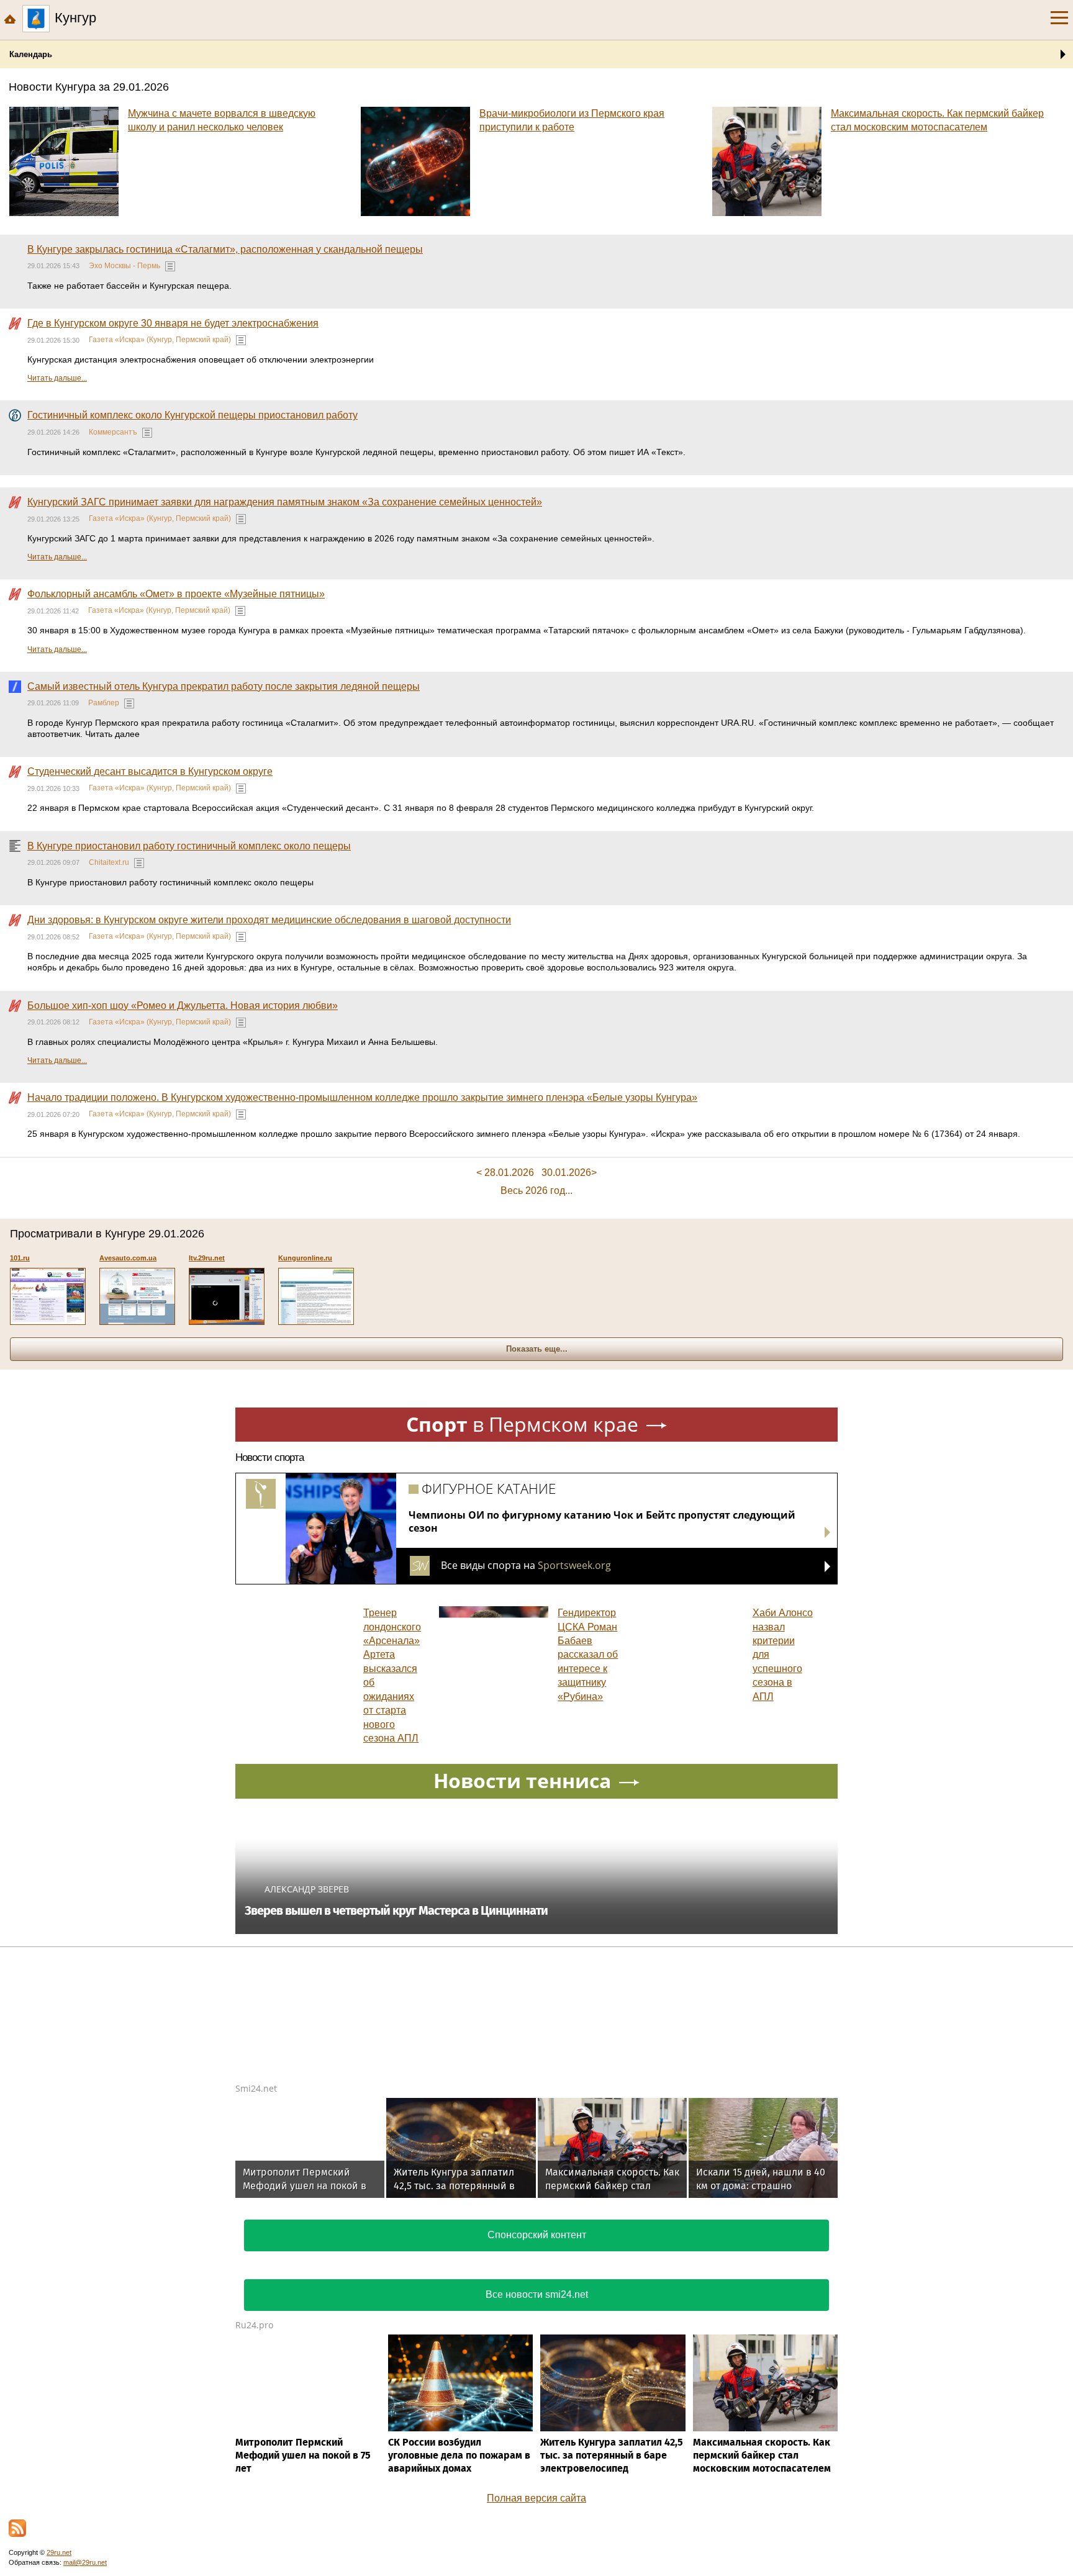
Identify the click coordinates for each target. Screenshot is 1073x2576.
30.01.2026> (569, 1173)
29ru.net (59, 2552)
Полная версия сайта (536, 2498)
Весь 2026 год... (536, 1191)
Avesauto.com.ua (128, 1258)
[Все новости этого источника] (170, 266)
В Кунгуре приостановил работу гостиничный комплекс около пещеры (189, 846)
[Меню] (1059, 18)
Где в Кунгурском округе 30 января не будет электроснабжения (173, 323)
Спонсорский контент (537, 2235)
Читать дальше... (57, 378)
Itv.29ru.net (207, 1258)
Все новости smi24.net (537, 2294)
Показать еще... (537, 1349)
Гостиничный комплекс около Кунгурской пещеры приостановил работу (192, 415)
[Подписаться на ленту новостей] (17, 2528)
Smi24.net (256, 2088)
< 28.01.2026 (505, 1173)
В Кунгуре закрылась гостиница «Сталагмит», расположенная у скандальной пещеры (225, 249)
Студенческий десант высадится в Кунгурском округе (150, 771)
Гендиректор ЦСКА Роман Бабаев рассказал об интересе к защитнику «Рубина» (588, 1654)
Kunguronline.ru (305, 1258)
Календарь (31, 54)
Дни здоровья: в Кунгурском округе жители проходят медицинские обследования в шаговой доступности (269, 920)
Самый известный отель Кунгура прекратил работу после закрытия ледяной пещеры (224, 686)
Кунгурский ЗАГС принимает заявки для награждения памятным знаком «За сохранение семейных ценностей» (285, 502)
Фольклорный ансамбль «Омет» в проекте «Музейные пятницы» (176, 594)
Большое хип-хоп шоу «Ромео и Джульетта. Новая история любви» (183, 1006)
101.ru (20, 1258)
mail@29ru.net (85, 2562)
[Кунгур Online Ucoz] (316, 1296)
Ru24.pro (254, 2325)
